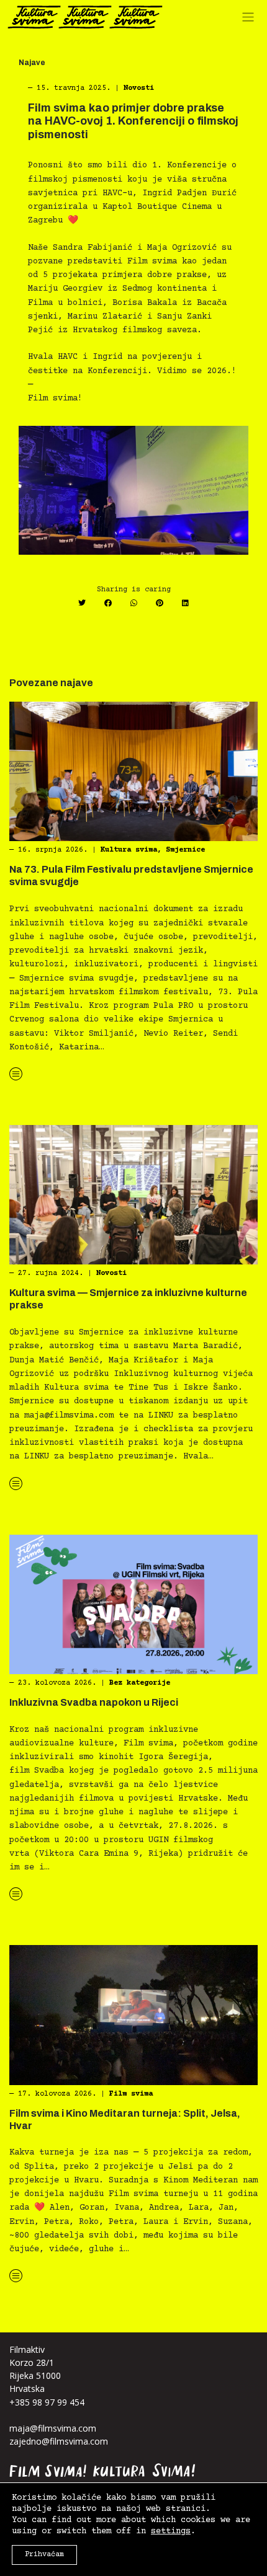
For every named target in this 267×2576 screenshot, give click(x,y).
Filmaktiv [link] (27, 2349)
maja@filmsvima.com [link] (53, 2428)
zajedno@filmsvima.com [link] (59, 2441)
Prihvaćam (44, 2555)
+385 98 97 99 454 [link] (47, 2402)
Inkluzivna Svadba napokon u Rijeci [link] (94, 1702)
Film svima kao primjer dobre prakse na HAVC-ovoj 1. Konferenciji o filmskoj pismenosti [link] (133, 121)
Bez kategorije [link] (140, 1683)
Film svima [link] (131, 2094)
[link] (85, 17)
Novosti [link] (139, 88)
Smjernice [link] (185, 850)
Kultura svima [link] (129, 850)
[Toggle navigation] (251, 20)
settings (171, 2531)
